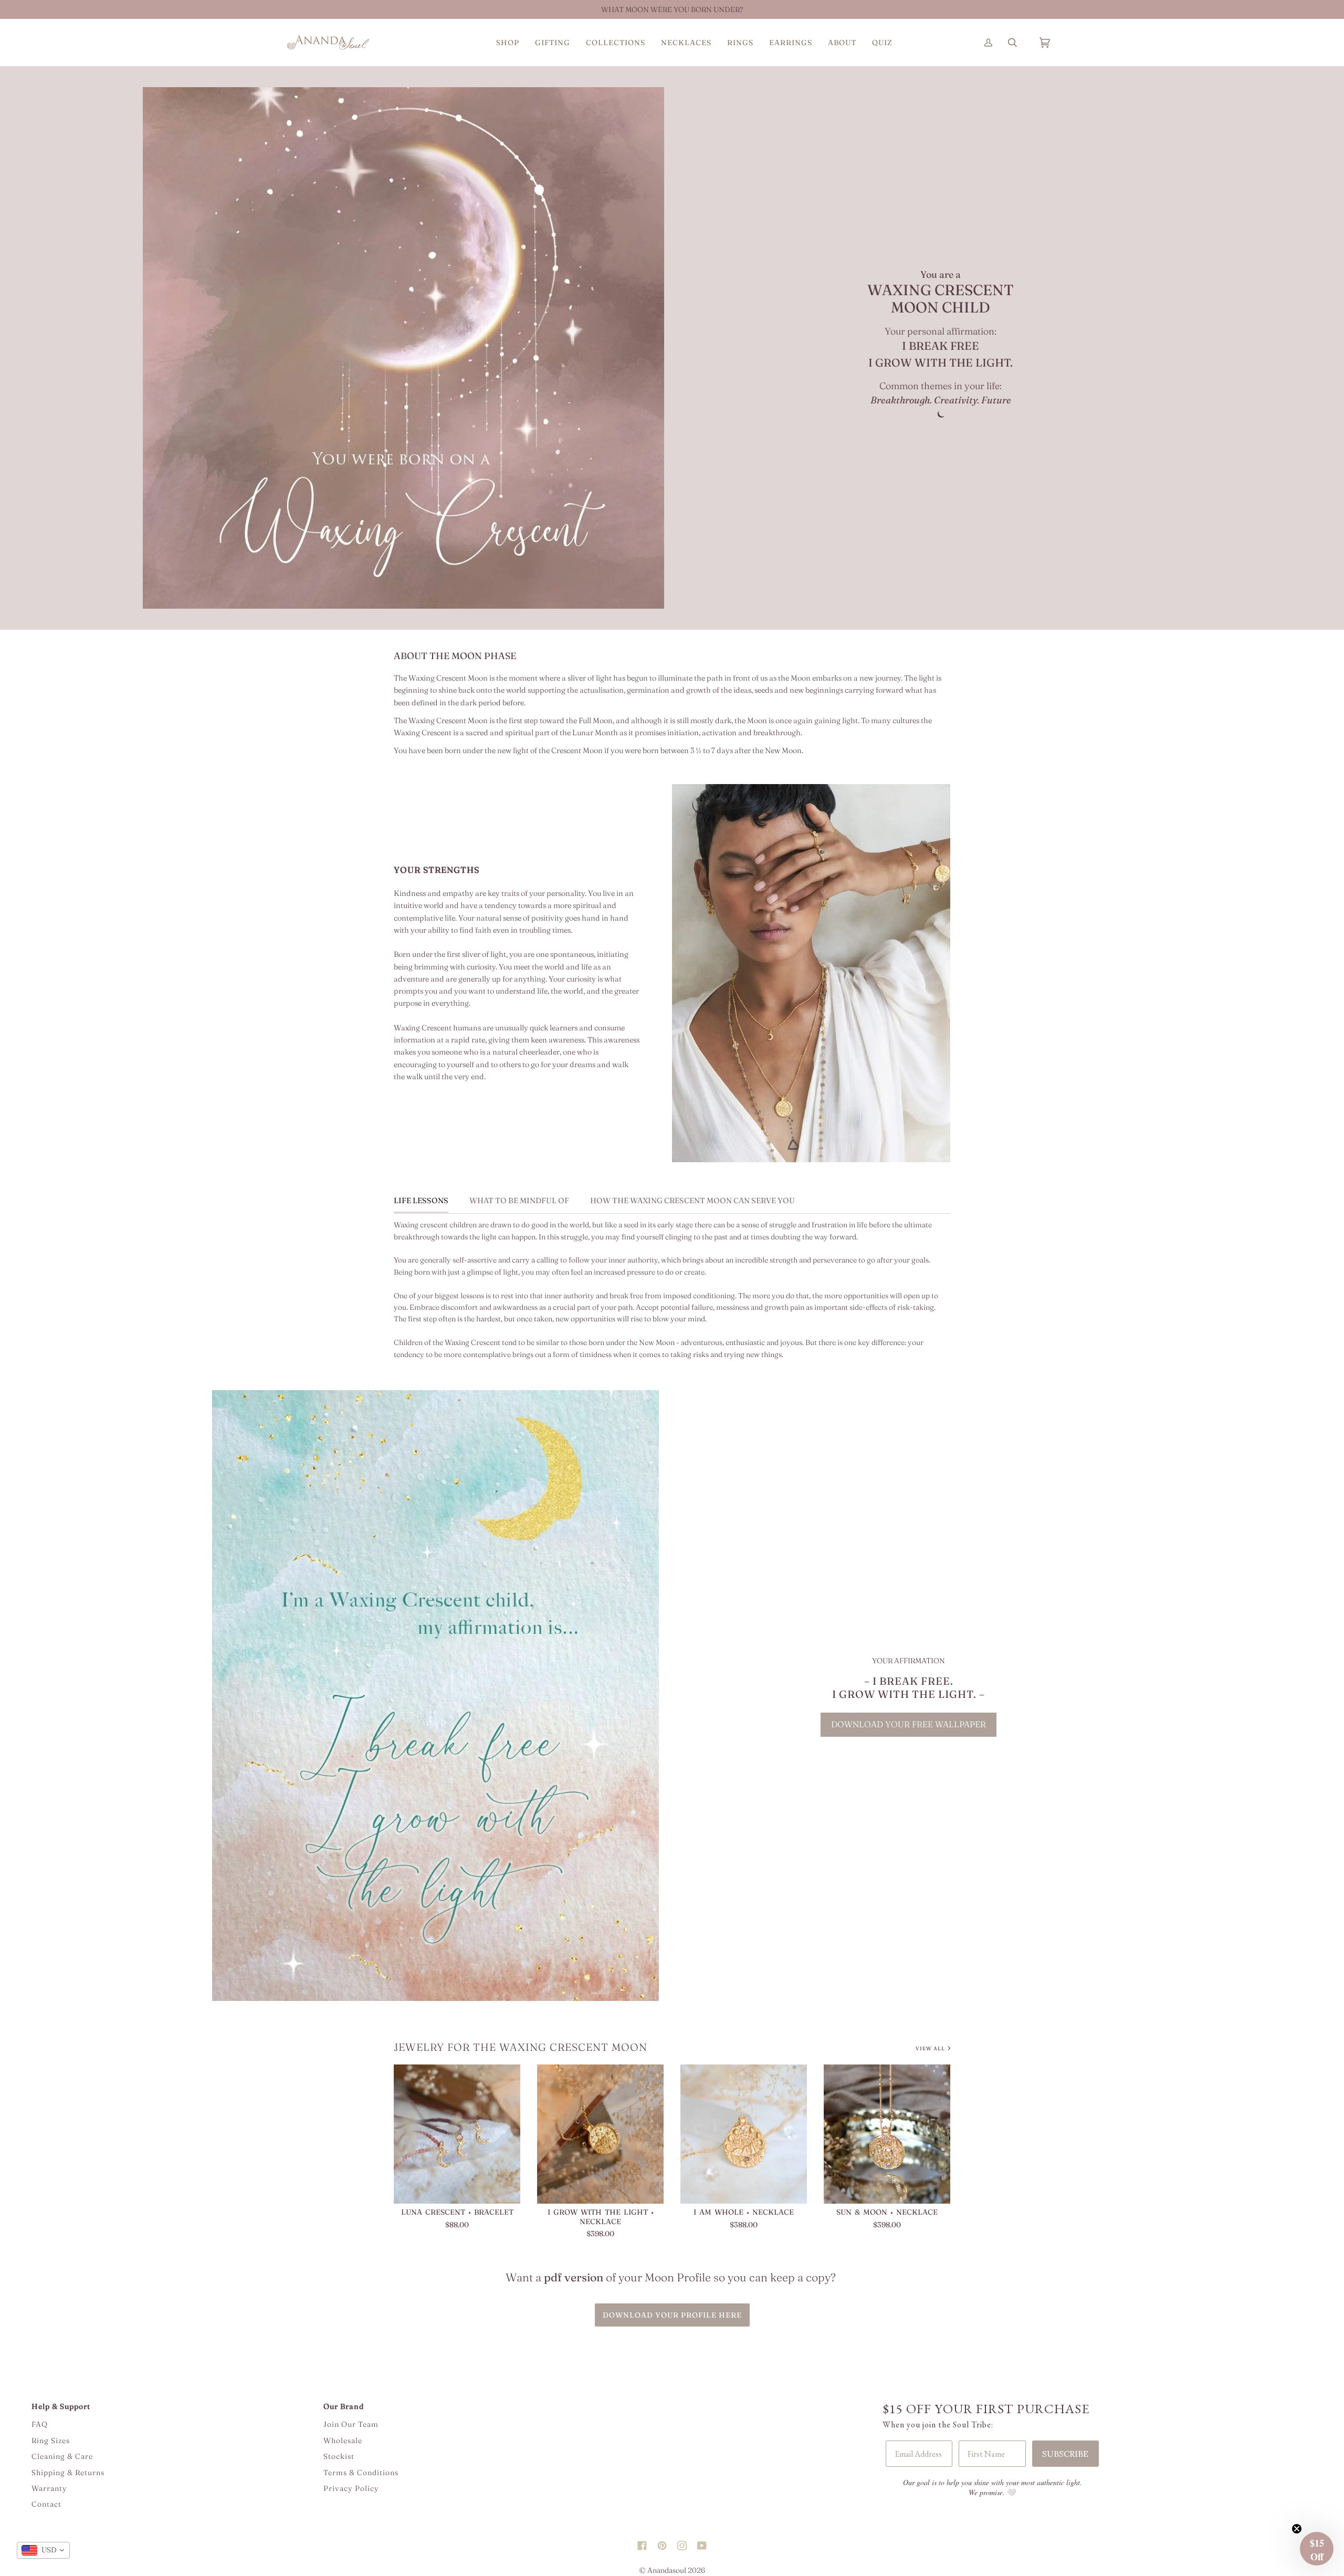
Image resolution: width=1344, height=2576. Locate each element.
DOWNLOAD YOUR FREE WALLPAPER (909, 1724)
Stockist (339, 2456)
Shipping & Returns (68, 2473)
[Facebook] (642, 2536)
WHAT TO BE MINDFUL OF (519, 1201)
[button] (508, 43)
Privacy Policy (351, 2488)
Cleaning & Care (62, 2456)
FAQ (40, 2424)
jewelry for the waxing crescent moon (521, 2047)
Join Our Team (351, 2424)
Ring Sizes (51, 2441)
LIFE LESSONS (421, 1201)
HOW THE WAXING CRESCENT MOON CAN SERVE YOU (692, 1201)
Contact (46, 2504)
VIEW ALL (930, 2048)
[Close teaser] (1297, 2529)
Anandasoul (667, 2570)
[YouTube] (702, 2536)
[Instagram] (682, 2536)
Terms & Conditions (361, 2473)
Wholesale (343, 2441)
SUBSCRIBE (1065, 2454)
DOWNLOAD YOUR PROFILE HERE (672, 2315)
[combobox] (43, 2550)
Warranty (49, 2488)
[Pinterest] (662, 2536)
